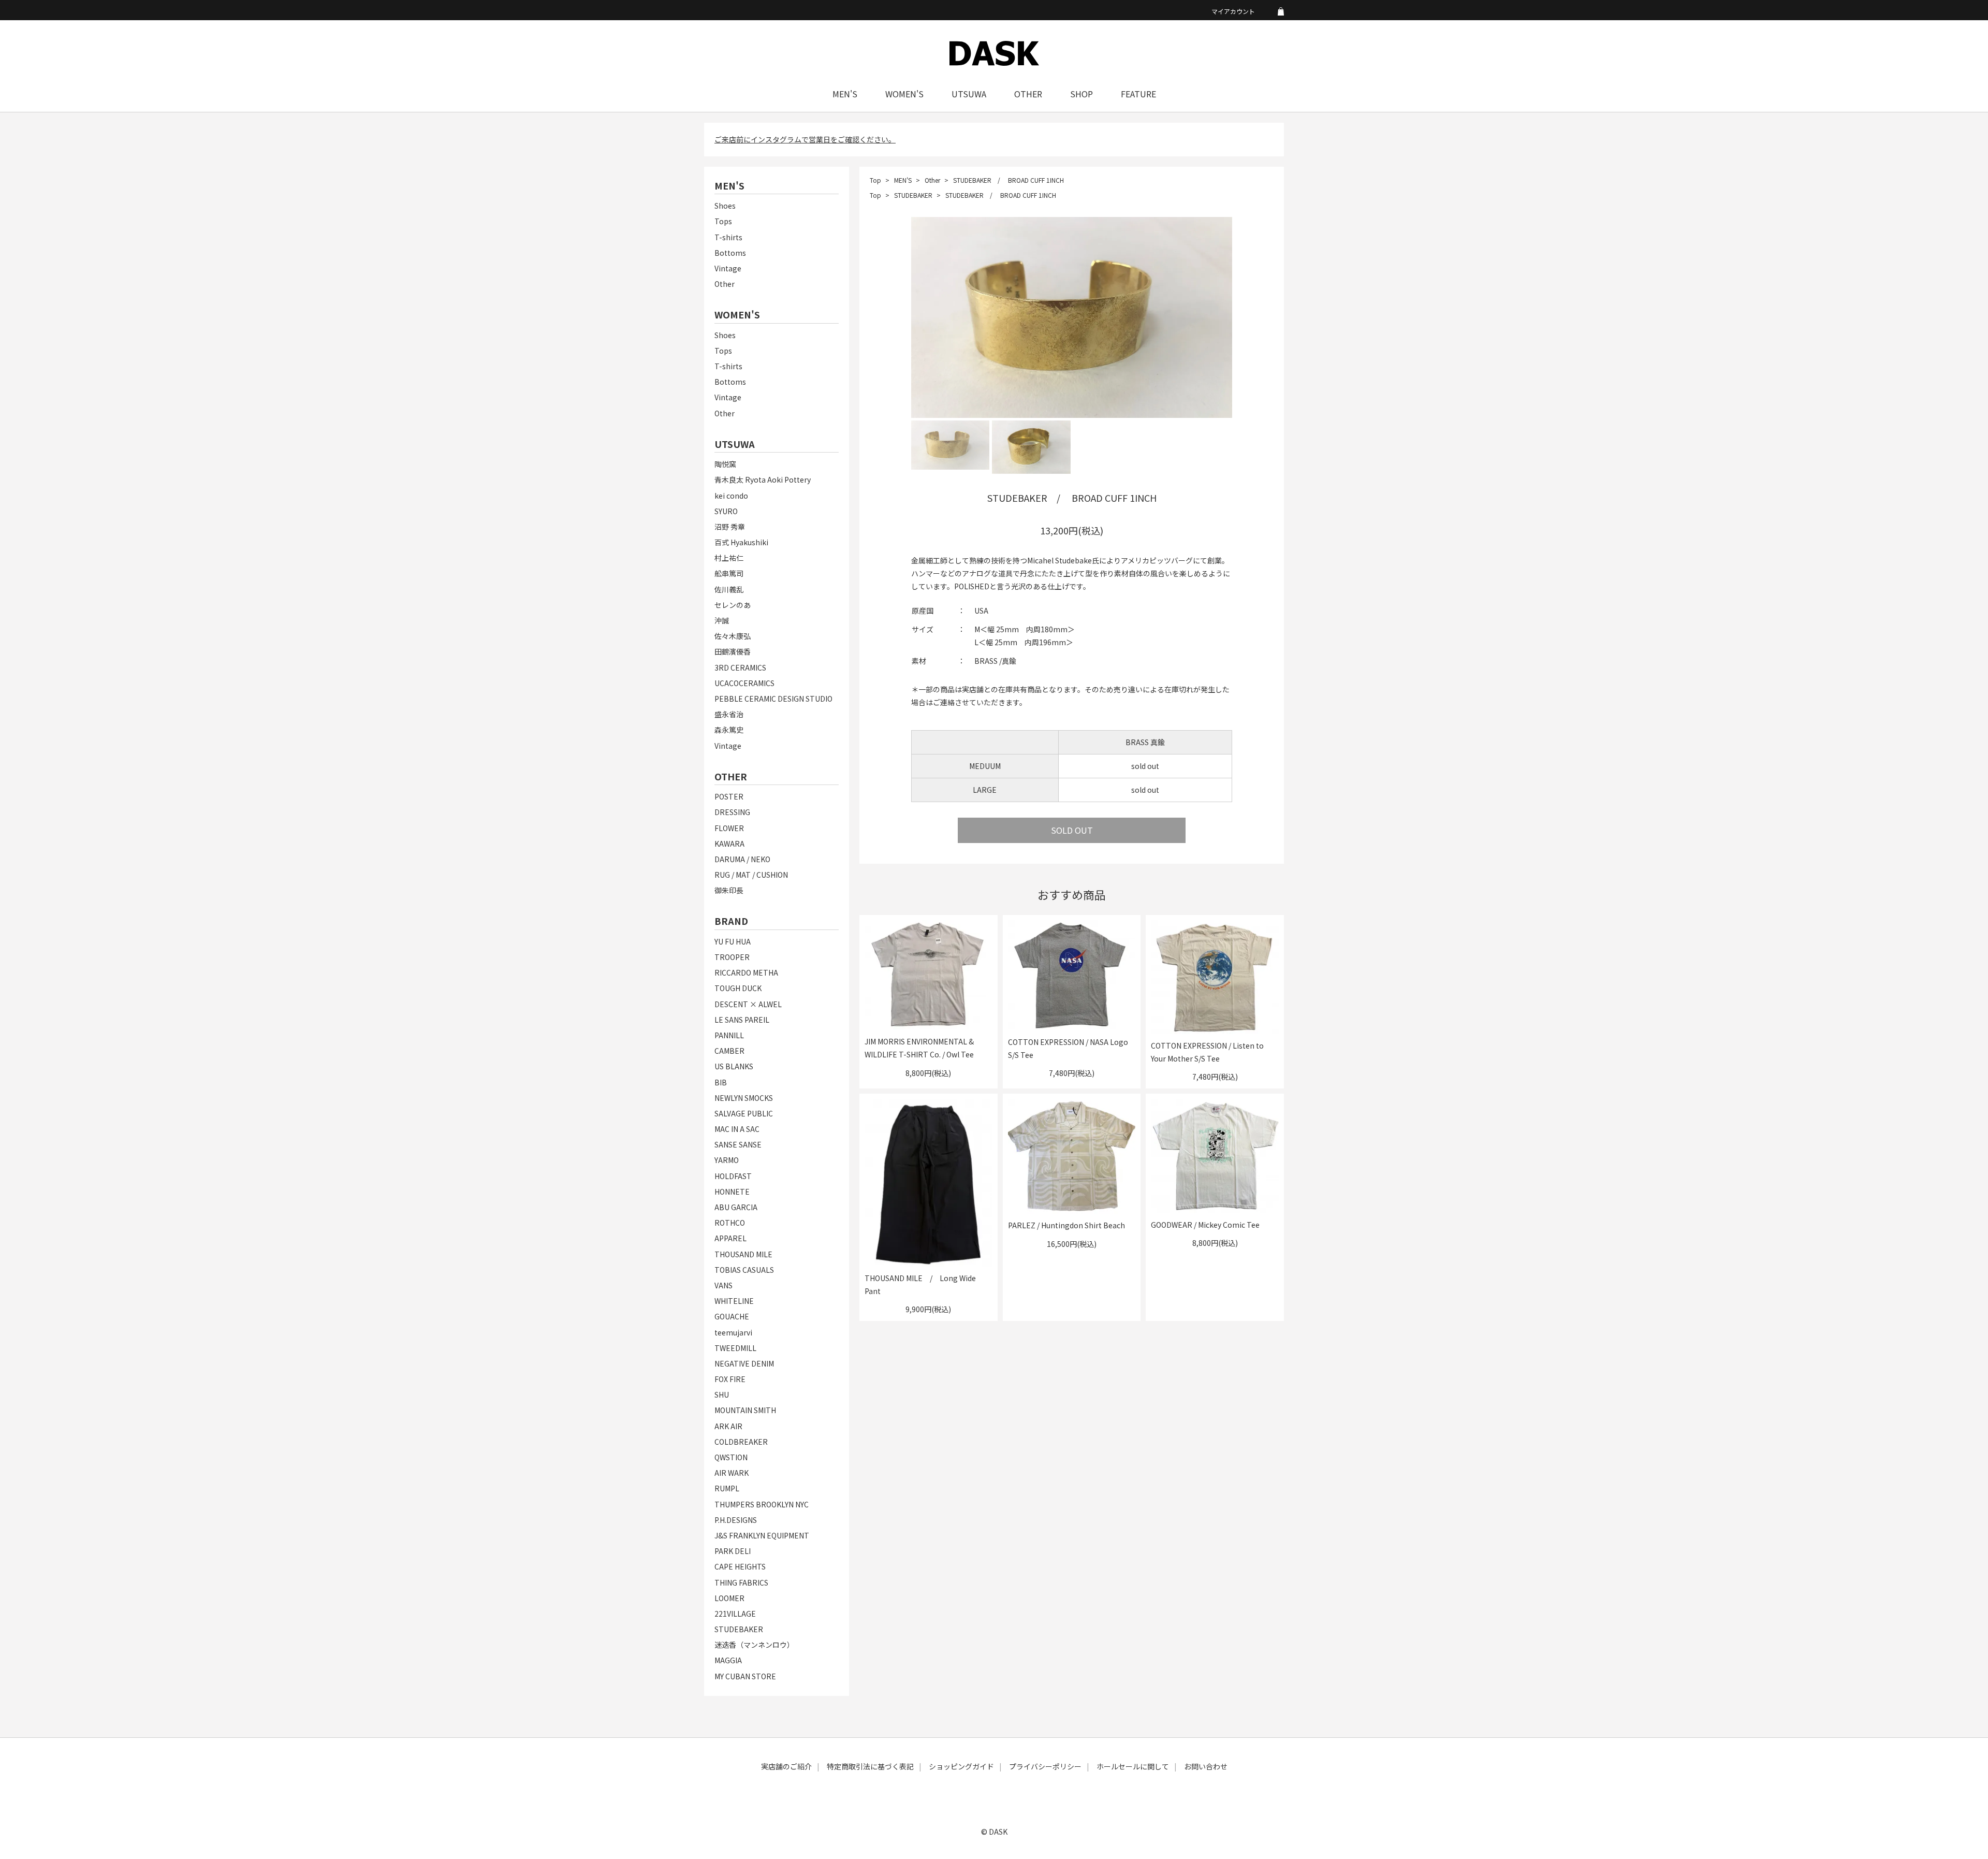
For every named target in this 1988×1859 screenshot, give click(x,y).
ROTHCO (730, 1223)
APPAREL (730, 1238)
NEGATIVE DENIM (744, 1363)
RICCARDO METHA (746, 972)
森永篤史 (729, 730)
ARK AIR (728, 1426)
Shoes (725, 206)
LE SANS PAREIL (742, 1020)
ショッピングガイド (961, 1766)
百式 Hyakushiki (741, 542)
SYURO (726, 511)
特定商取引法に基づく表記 (870, 1766)
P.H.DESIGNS (736, 1520)
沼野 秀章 (730, 527)
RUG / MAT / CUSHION (751, 875)
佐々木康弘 (733, 636)
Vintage (728, 268)
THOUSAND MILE (743, 1254)
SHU (722, 1395)
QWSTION (731, 1457)
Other (725, 284)
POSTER (729, 796)
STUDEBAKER (739, 1629)
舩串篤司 (729, 573)
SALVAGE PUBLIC (744, 1113)
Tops (723, 221)
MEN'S (845, 94)
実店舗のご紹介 (786, 1766)
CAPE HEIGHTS (740, 1566)
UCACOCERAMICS (744, 683)
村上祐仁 (729, 558)
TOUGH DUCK (738, 988)
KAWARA (729, 844)
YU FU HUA (733, 941)
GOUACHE (732, 1316)
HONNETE (732, 1192)
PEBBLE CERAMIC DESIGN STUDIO (773, 699)
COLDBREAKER (741, 1442)
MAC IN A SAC (737, 1129)
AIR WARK (732, 1473)
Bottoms (730, 253)
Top (875, 180)
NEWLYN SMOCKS (744, 1098)
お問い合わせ (1206, 1766)
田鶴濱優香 (733, 651)
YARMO (727, 1160)
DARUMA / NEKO (742, 859)
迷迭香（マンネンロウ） (754, 1645)
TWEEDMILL (735, 1348)
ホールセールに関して (1133, 1766)
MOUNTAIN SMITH (745, 1410)
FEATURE (1138, 94)
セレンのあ (733, 605)
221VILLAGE (735, 1614)
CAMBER (729, 1051)
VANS (723, 1285)
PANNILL (729, 1035)
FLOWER (729, 828)
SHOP (1081, 94)
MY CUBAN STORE (745, 1676)
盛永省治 (729, 714)
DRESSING (732, 812)
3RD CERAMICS (740, 667)
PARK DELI (733, 1551)
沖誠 (722, 620)
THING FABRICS (741, 1582)
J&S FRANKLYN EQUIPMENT (762, 1535)
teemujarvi (733, 1332)
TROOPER (732, 957)
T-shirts (728, 237)
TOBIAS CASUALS (744, 1270)
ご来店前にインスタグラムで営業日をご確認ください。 (805, 139)
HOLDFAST (733, 1176)
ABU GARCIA (736, 1207)
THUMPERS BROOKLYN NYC (762, 1504)
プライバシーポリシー (1045, 1766)
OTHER (1028, 94)
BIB (721, 1082)
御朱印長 (729, 890)
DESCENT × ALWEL (748, 1004)
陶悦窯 (725, 464)
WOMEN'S (904, 94)
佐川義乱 (729, 589)
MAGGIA (728, 1660)
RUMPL (727, 1488)
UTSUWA (969, 94)
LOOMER (729, 1598)
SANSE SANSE (738, 1144)
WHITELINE (734, 1301)
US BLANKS (734, 1066)
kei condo (731, 496)
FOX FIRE (730, 1379)
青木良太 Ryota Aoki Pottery (763, 480)
